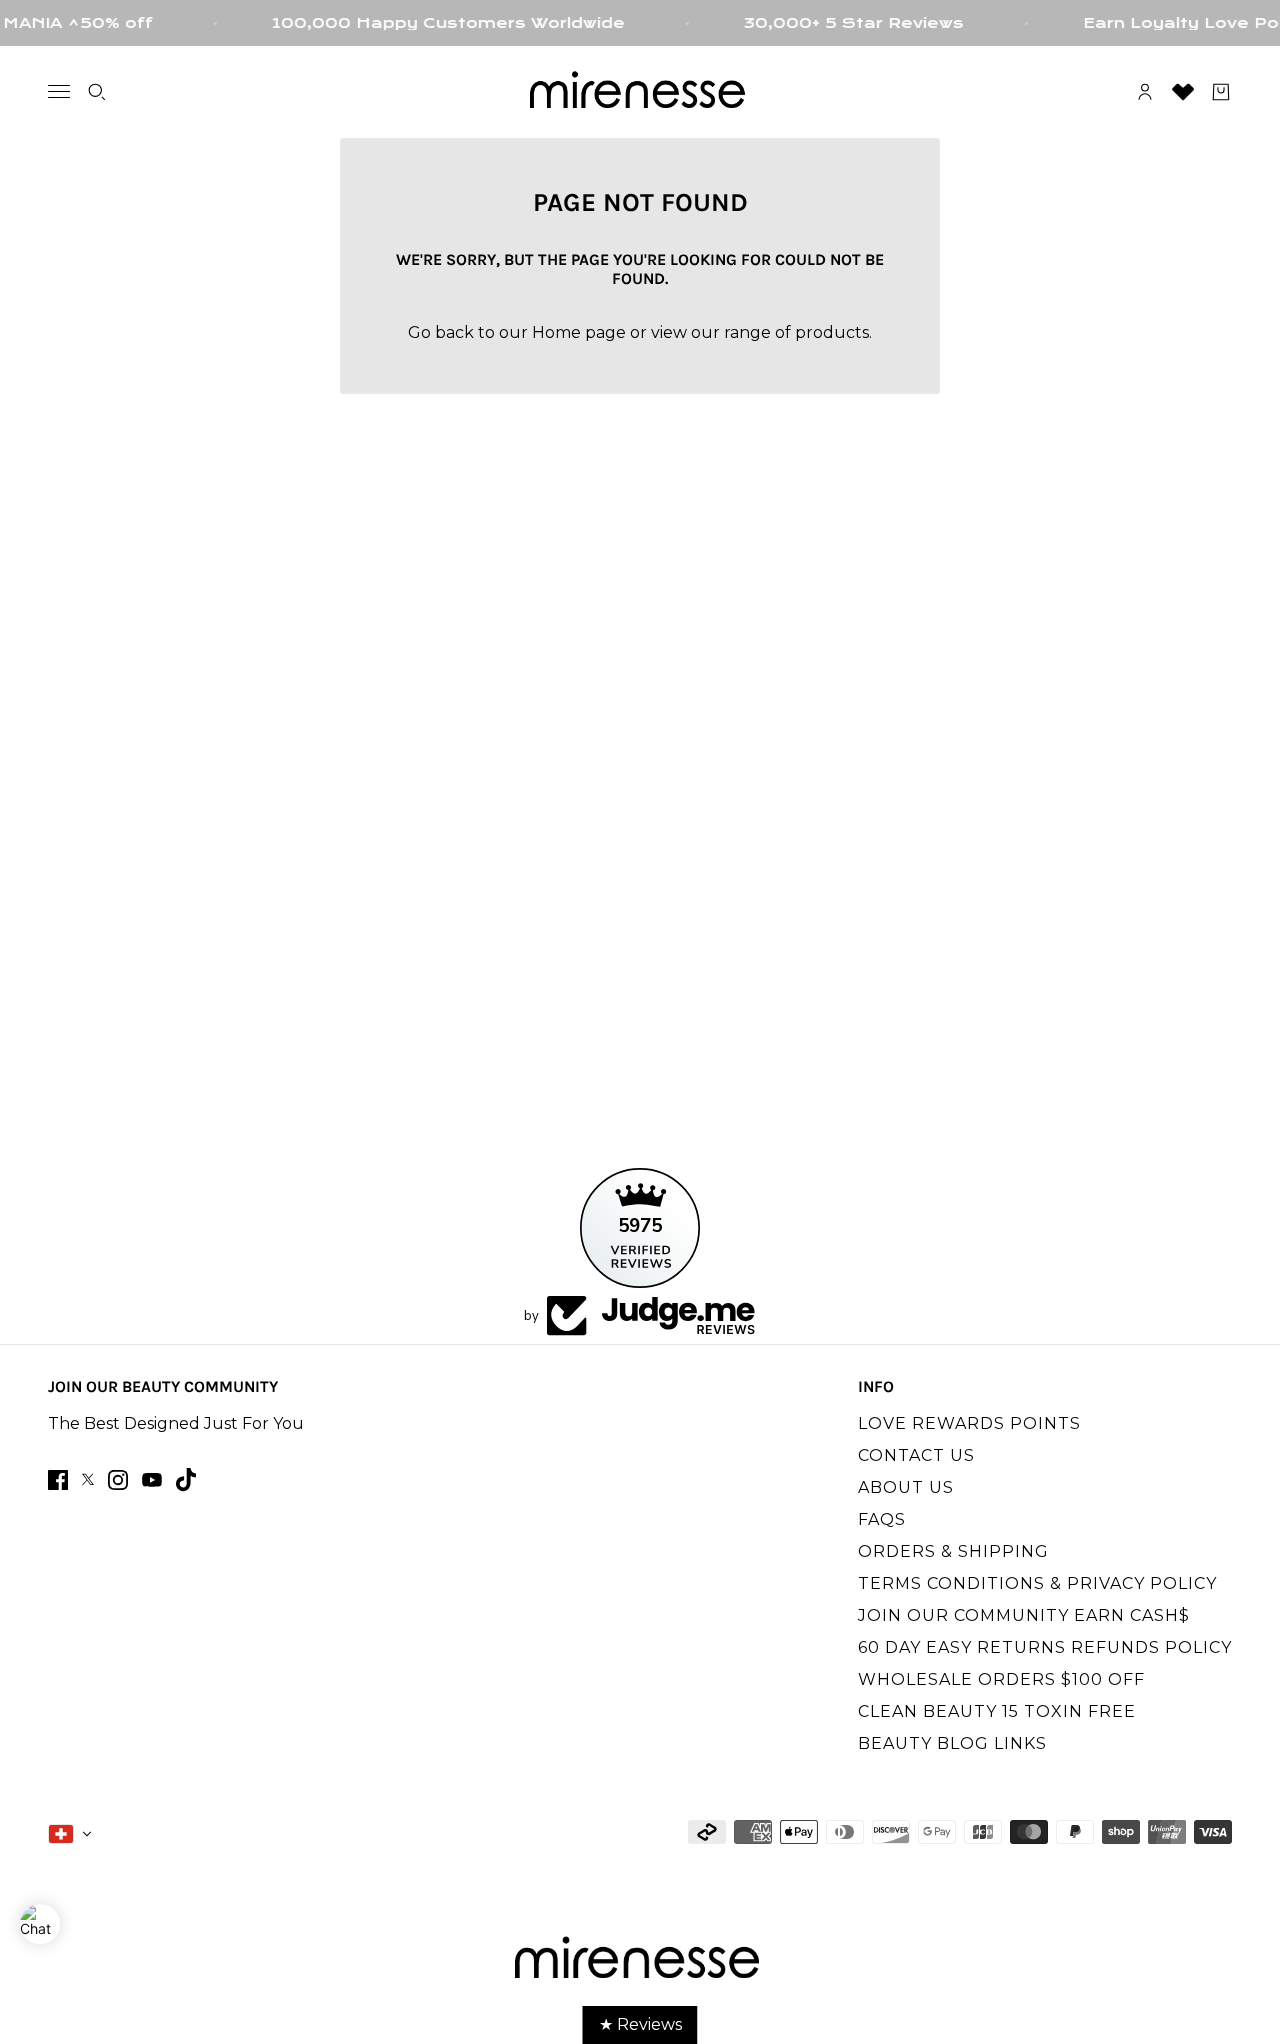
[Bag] (1221, 92)
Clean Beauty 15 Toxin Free (997, 1711)
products (832, 332)
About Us (906, 1487)
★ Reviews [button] (640, 2024)
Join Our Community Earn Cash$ (1024, 1615)
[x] (88, 1479)
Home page (579, 332)
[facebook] (58, 1480)
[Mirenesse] (640, 92)
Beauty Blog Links (952, 1743)
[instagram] (118, 1480)
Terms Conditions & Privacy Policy (1037, 1583)
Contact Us (916, 1455)
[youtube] (152, 1480)
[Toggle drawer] (59, 91)
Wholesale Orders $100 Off (1001, 1679)
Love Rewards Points (969, 1423)
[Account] (1145, 92)
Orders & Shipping (953, 1551)
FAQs (882, 1519)
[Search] (97, 92)
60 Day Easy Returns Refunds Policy (1045, 1647)
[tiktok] (186, 1479)
